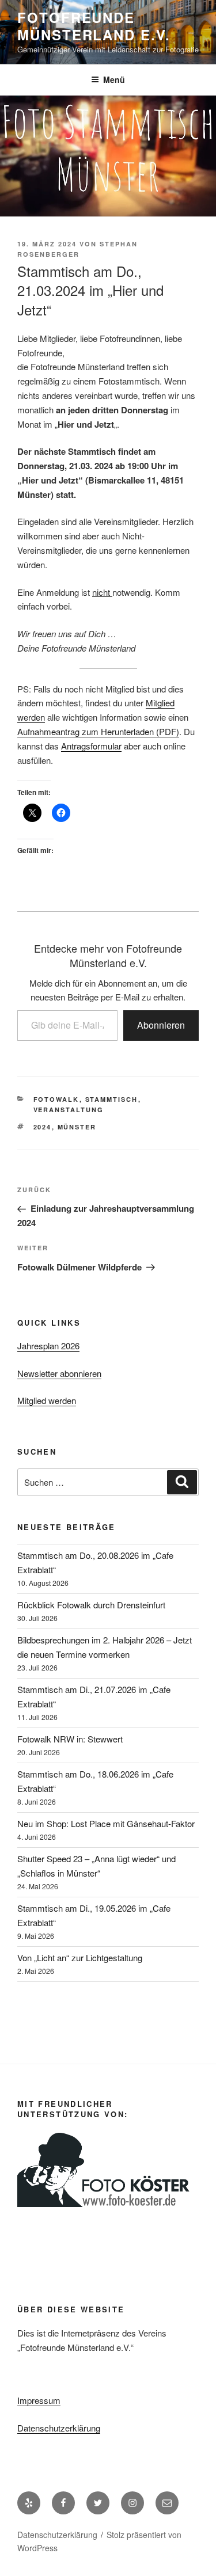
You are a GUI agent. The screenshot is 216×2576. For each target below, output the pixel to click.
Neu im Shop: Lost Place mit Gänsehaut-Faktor (106, 1823)
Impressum (39, 2400)
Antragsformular (91, 746)
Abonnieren (161, 1025)
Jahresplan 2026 (48, 1346)
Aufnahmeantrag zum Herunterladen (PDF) (98, 731)
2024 (43, 1127)
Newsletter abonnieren (59, 1373)
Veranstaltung (69, 1110)
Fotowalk (56, 1099)
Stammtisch (112, 1099)
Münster (77, 1127)
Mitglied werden (47, 1400)
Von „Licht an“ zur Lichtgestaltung (80, 1957)
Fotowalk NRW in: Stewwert (70, 1739)
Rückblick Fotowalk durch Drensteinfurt (91, 1605)
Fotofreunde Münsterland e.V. (94, 26)
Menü (114, 79)
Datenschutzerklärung (59, 2428)
